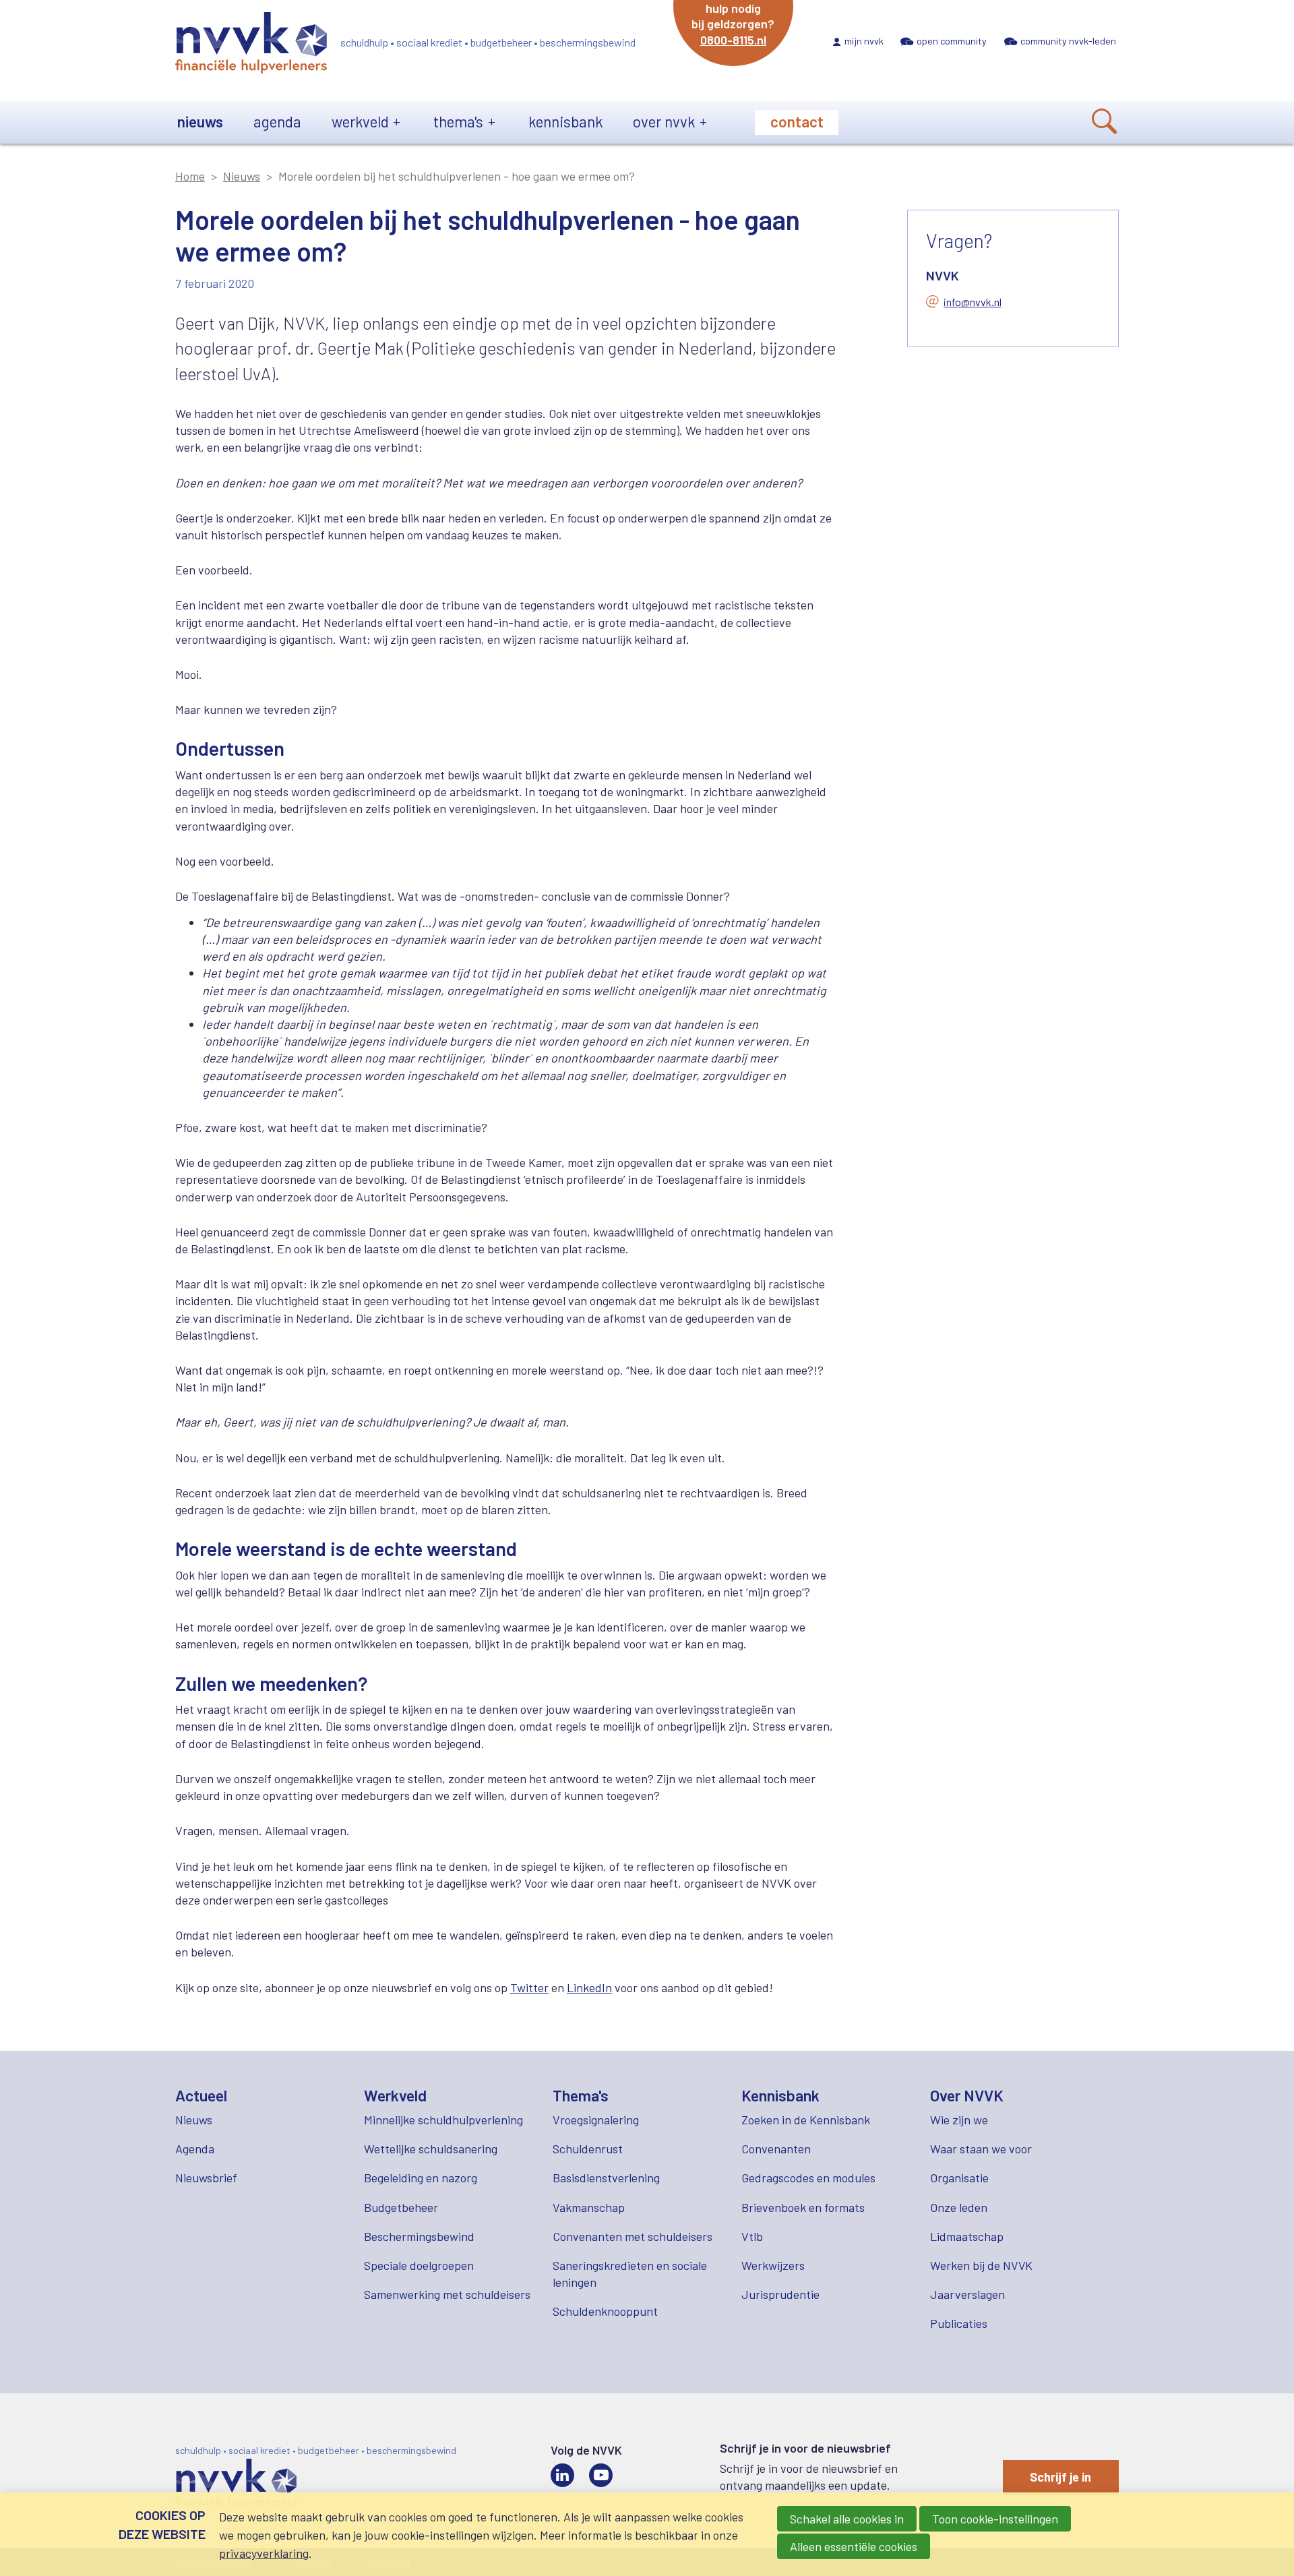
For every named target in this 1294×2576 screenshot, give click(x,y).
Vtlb (752, 2236)
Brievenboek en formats (803, 2207)
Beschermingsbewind (419, 2236)
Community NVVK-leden (1068, 41)
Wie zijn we (959, 2120)
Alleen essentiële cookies (854, 2546)
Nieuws (200, 121)
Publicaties (959, 2323)
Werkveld (360, 121)
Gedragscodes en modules (808, 2178)
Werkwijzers (773, 2265)
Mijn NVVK (864, 41)
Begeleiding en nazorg (421, 2178)
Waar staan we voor (981, 2149)
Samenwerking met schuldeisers (447, 2294)
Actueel (201, 2095)
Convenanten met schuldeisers (633, 2236)
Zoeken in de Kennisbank (806, 2120)
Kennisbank (565, 121)
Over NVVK (664, 121)
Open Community (952, 41)
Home (190, 176)
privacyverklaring (264, 2553)
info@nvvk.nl (973, 302)
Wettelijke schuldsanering (431, 2149)
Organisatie (959, 2178)
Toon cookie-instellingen (995, 2519)
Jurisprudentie (780, 2294)
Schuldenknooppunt (605, 2311)
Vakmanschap (589, 2207)
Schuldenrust (588, 2149)
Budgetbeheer (401, 2207)
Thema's (458, 121)
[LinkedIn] (562, 2475)
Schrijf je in (1060, 2477)
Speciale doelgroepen (419, 2265)
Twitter (529, 1987)
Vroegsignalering (596, 2120)
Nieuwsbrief (206, 2178)
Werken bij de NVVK (981, 2265)
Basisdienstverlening (606, 2178)
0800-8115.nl (733, 40)
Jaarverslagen (967, 2294)
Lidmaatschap (967, 2236)
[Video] (601, 2475)
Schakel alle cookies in (847, 2519)
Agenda (277, 121)
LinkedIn (589, 1987)
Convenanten (776, 2149)
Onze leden (959, 2207)
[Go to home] (251, 45)
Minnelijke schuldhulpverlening (443, 2120)
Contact (797, 121)
